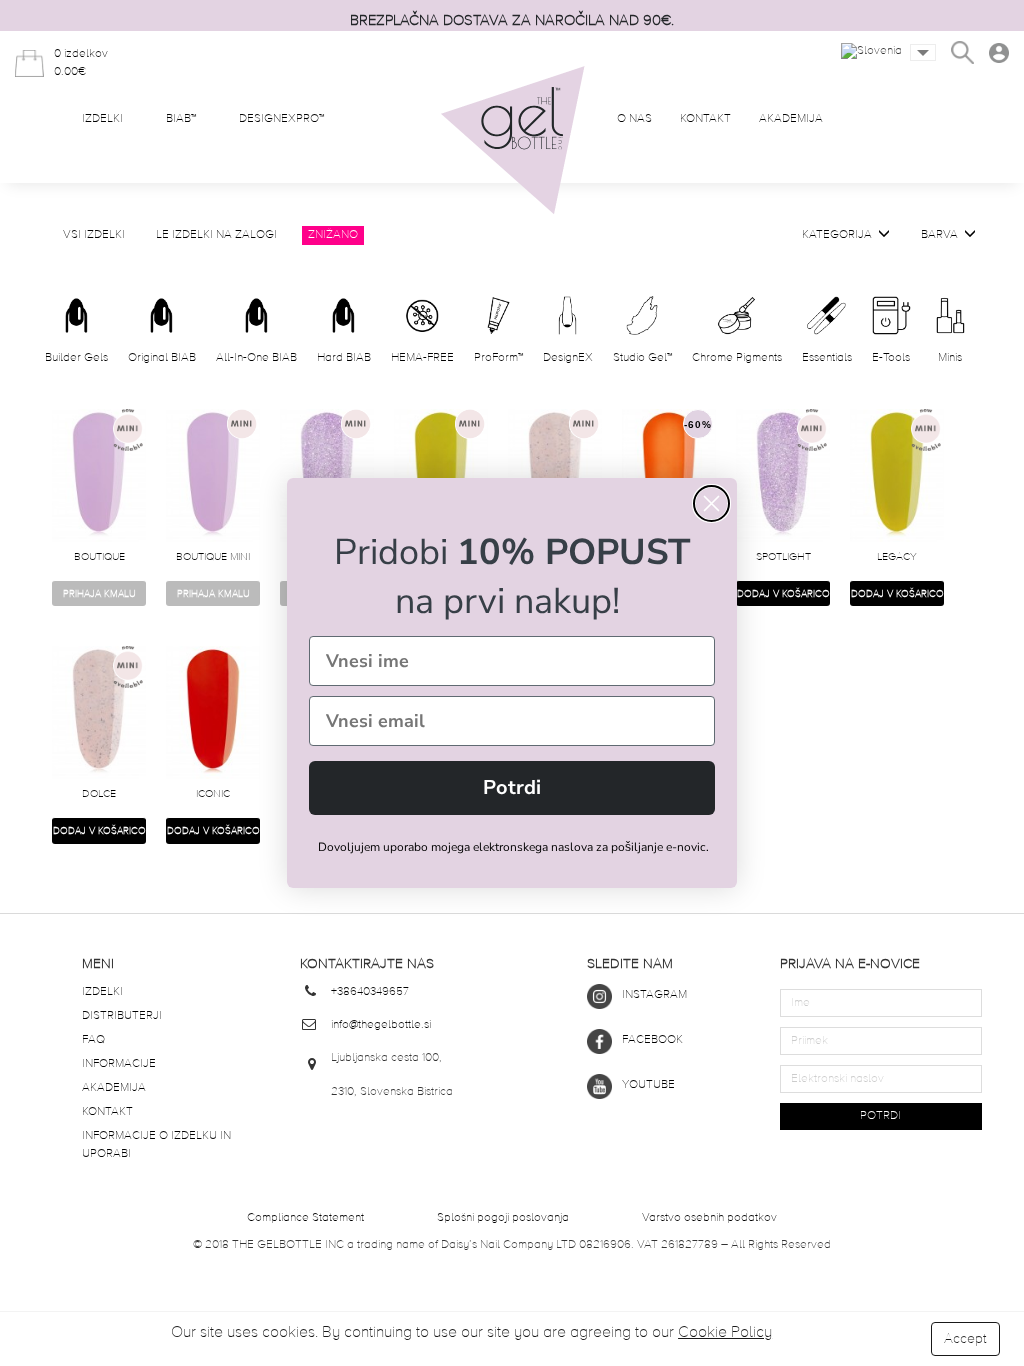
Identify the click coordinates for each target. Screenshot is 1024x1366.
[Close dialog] (711, 503)
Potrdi (512, 787)
